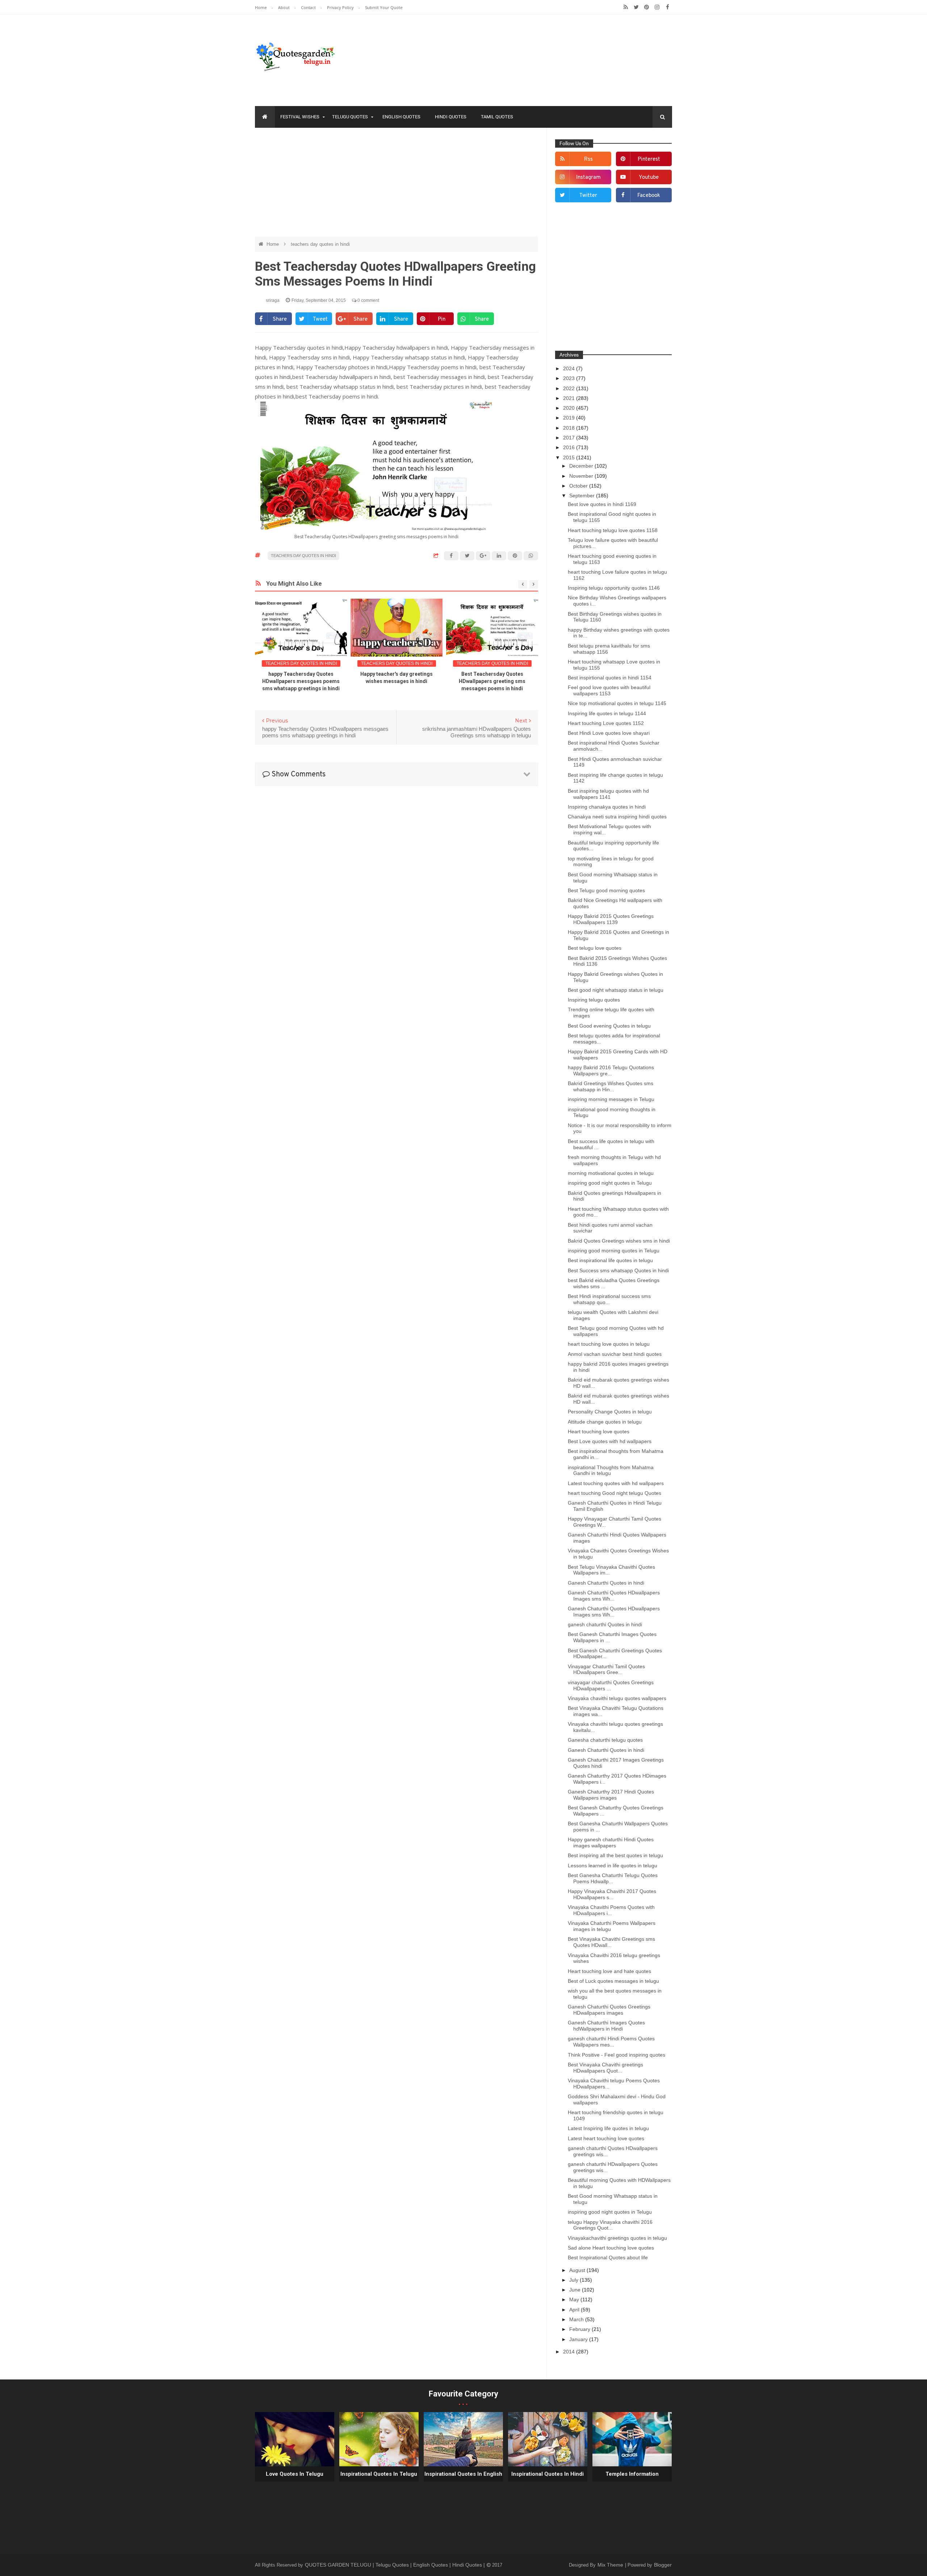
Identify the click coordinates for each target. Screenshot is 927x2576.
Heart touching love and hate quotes (609, 1971)
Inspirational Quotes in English (463, 2474)
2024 (570, 368)
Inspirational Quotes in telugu (379, 2474)
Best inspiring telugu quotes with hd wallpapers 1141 (608, 794)
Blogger (663, 2565)
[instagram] (657, 7)
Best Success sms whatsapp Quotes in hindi (618, 1270)
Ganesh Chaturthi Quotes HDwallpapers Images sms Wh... (614, 1596)
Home (261, 7)
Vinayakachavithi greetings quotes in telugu (617, 2238)
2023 (570, 378)
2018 (570, 428)
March (577, 2319)
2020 (570, 408)
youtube (649, 178)
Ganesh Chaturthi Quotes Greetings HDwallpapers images (609, 2010)
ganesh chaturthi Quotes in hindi (605, 1624)
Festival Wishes (300, 117)
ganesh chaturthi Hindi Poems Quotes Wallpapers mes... (611, 2042)
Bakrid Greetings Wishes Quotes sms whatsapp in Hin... (611, 1086)
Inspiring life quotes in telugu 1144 (607, 713)
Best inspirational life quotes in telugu (610, 1260)
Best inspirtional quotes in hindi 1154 (610, 678)
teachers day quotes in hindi (320, 244)
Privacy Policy (341, 7)
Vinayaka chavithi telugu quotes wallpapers (617, 1698)
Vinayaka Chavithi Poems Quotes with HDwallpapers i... (611, 1910)
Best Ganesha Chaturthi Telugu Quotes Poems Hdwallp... (613, 1878)
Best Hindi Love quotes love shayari (609, 733)
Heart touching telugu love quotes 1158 (613, 530)
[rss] (626, 7)
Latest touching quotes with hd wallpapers (616, 1483)
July (574, 2280)
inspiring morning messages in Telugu (611, 1099)
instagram (588, 178)
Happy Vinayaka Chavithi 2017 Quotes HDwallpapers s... (612, 1894)
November (582, 476)
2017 (570, 438)
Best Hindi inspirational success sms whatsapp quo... (609, 1299)
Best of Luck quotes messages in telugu (613, 1981)
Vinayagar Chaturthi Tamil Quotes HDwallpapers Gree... (606, 1669)
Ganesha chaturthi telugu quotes (605, 1740)
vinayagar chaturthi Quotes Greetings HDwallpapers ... (611, 1685)
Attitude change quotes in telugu (605, 1422)
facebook (649, 196)
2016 (570, 447)
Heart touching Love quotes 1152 (606, 723)
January (579, 2339)
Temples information (632, 2474)
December (582, 466)
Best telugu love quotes (595, 948)
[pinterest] (647, 7)
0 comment (368, 300)
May (575, 2299)
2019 (570, 418)
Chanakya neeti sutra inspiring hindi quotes (617, 817)
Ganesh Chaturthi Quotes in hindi (606, 1583)
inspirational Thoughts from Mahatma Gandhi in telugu (611, 1470)
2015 (570, 458)
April (575, 2310)
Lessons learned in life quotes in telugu (613, 1865)
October (579, 486)
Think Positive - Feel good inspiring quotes (616, 2055)
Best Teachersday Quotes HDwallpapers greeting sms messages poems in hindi (397, 681)
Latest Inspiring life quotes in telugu (608, 2128)
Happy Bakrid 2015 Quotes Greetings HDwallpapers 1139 (611, 919)
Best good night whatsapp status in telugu (616, 990)
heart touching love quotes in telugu (609, 1344)
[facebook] (668, 7)
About (284, 7)
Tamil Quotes (497, 117)
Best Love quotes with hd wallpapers (610, 1441)
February (580, 2329)
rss (588, 159)
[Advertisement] (397, 186)
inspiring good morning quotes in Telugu (614, 1251)
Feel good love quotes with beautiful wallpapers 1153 (609, 690)
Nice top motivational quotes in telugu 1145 (617, 703)
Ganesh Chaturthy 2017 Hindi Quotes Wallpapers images (611, 1795)
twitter (588, 196)
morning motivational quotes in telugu (611, 1173)
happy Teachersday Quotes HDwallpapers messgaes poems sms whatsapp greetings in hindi (492, 681)
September (583, 496)
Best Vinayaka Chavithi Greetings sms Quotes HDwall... (611, 1942)
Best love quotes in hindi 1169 (602, 504)
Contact (309, 7)
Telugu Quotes (350, 117)
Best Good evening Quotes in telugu (609, 1026)
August (578, 2270)
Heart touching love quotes (599, 1432)
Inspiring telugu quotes (594, 1000)
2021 (570, 398)
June (576, 2290)
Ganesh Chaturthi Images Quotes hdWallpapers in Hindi (606, 2026)
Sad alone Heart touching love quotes (611, 2248)
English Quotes (401, 117)
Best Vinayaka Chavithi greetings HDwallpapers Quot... (605, 2068)
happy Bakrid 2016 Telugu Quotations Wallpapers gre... (611, 1070)
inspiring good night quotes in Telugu (610, 1183)
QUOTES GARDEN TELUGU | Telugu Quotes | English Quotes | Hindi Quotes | (396, 2565)
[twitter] (636, 7)
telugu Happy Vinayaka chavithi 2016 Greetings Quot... (610, 2225)
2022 (570, 388)
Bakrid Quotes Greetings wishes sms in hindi (619, 1241)
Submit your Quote (384, 7)
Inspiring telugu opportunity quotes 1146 (614, 588)
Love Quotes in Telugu (295, 2474)
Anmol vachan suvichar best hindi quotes (615, 1354)
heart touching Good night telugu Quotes (614, 1493)
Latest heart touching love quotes (606, 2138)
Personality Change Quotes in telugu (610, 1412)
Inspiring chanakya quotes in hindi (607, 807)
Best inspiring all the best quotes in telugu (615, 1855)
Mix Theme (611, 2565)
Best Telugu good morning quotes (606, 890)
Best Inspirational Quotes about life (608, 2257)
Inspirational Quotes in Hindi (548, 2474)
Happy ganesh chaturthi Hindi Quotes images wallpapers (611, 1843)
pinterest (649, 159)
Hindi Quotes (451, 117)
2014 (570, 2352)
